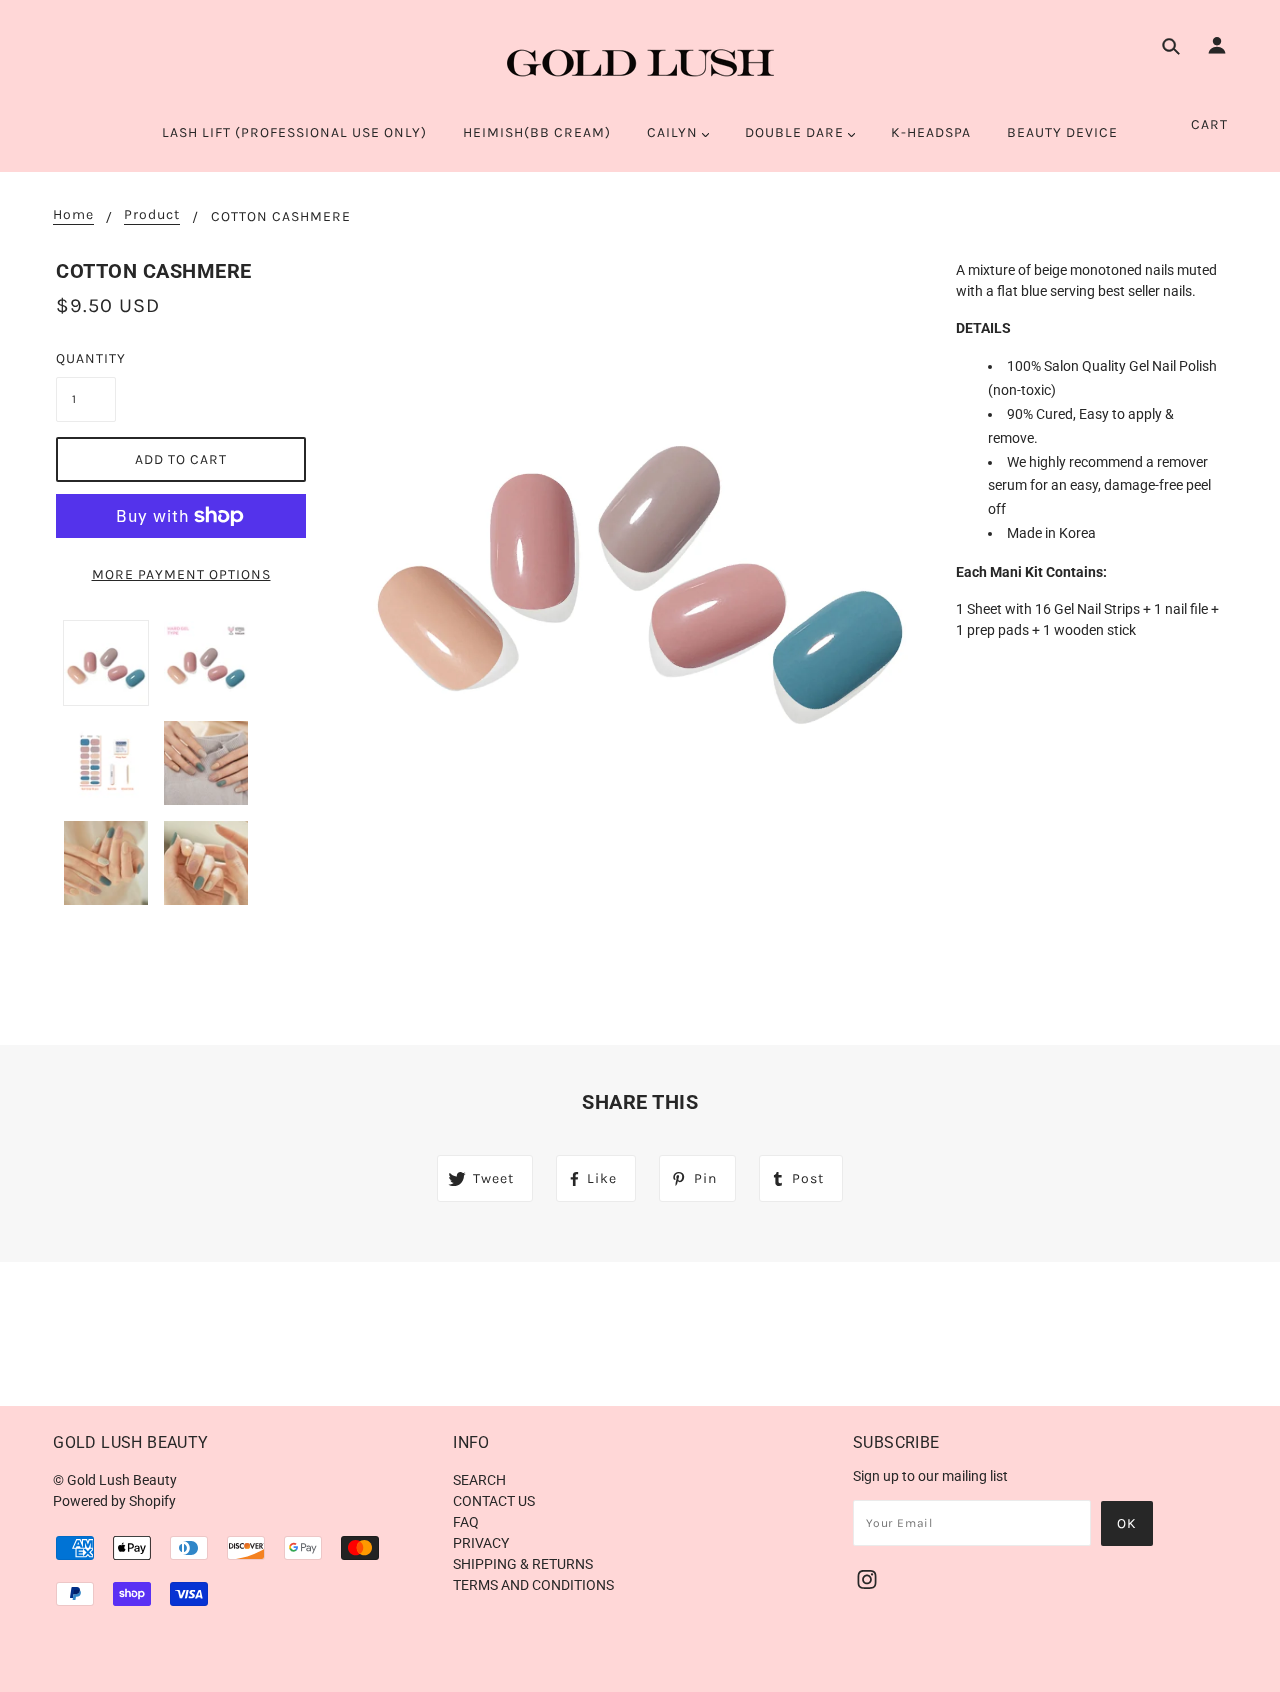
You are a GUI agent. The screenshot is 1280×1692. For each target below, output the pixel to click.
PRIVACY (481, 1543)
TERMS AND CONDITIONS (533, 1585)
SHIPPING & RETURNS (523, 1564)
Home (73, 215)
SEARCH (479, 1480)
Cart (1209, 124)
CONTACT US (494, 1501)
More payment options (181, 574)
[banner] (640, 62)
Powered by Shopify (114, 1501)
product (152, 215)
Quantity (86, 358)
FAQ (466, 1522)
